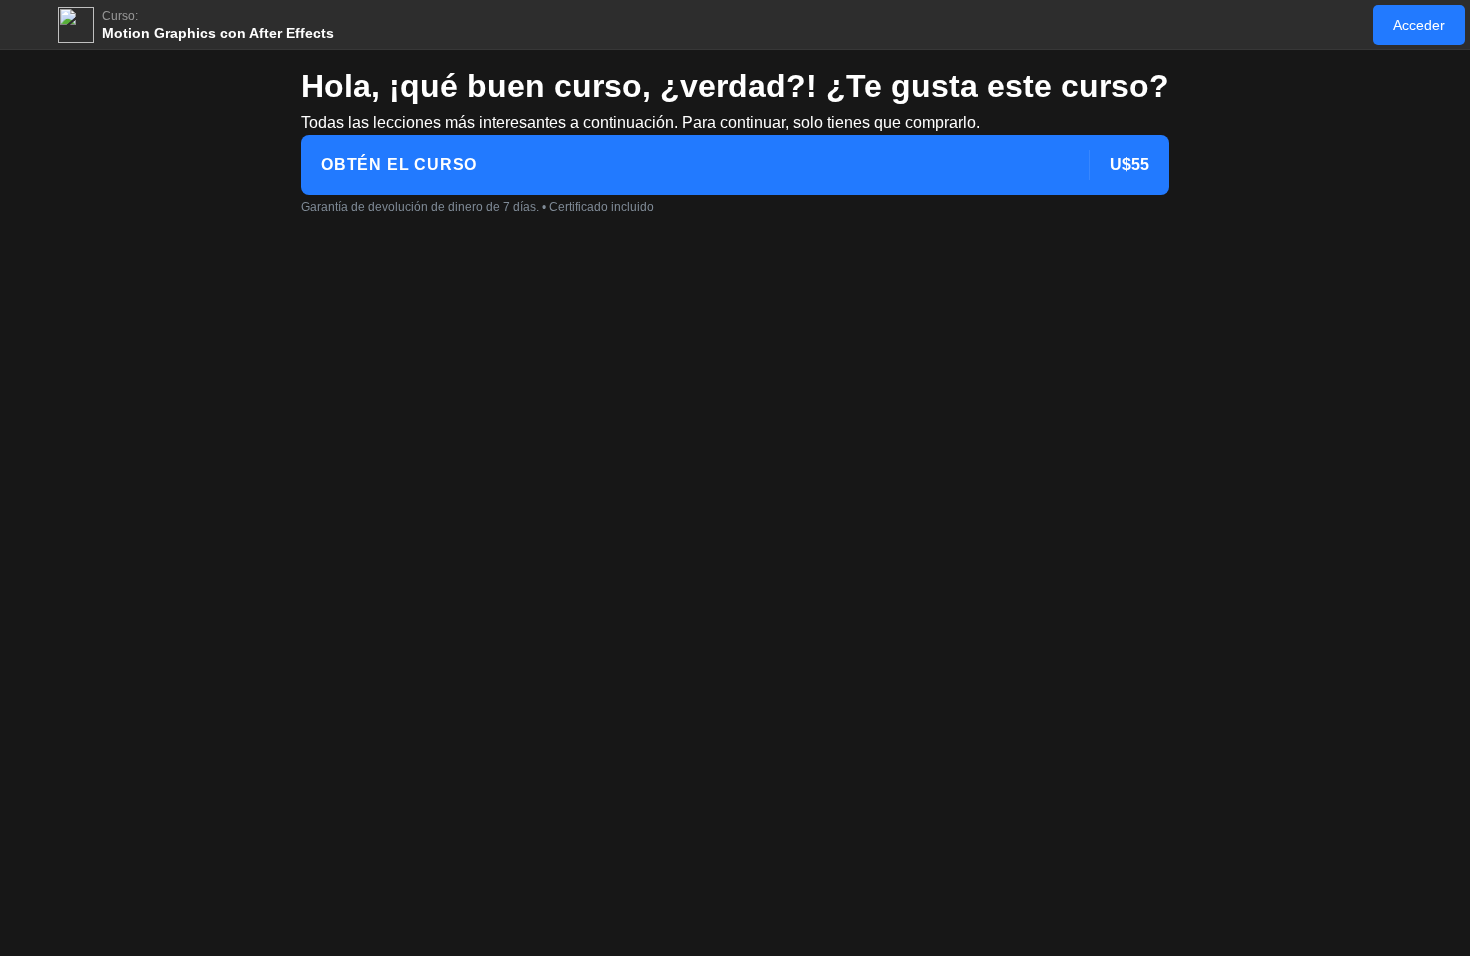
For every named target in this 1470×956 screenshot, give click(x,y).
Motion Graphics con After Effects (218, 33)
